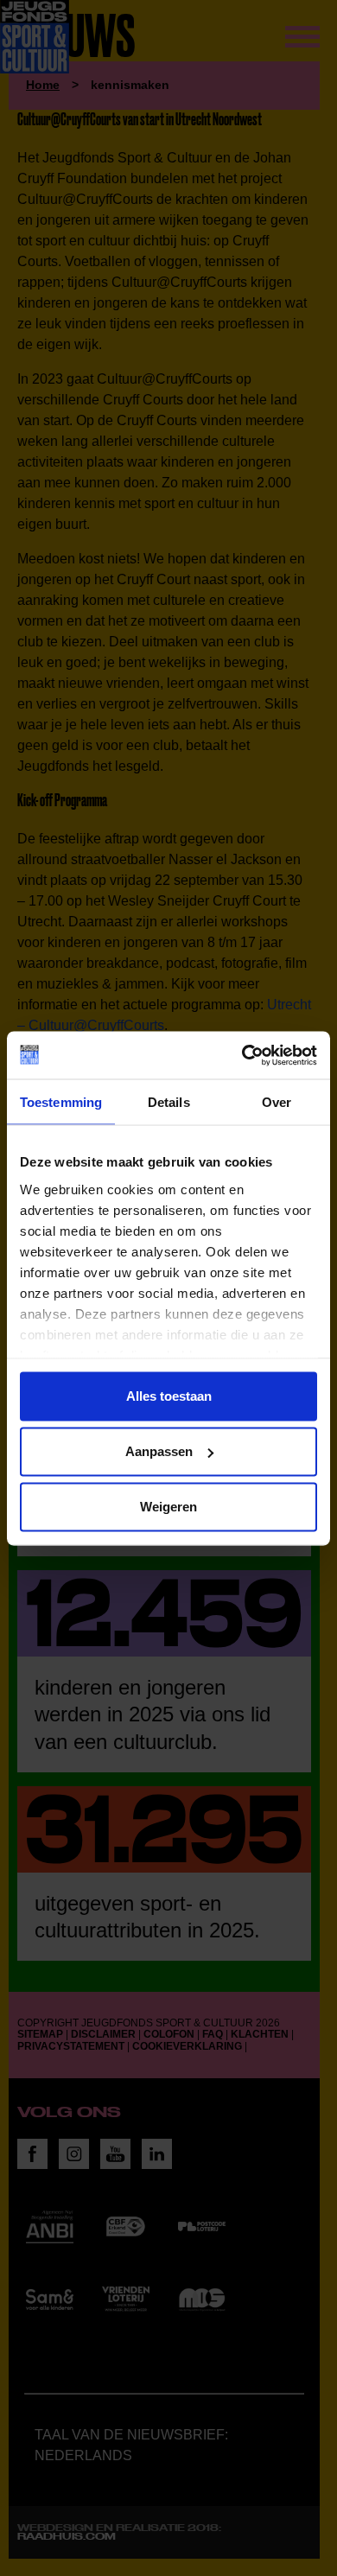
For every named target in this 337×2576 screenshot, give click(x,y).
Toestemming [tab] (61, 1102)
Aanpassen (159, 1451)
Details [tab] (169, 1102)
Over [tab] (277, 1102)
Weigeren (168, 1507)
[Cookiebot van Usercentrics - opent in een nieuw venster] (242, 1055)
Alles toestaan (169, 1396)
